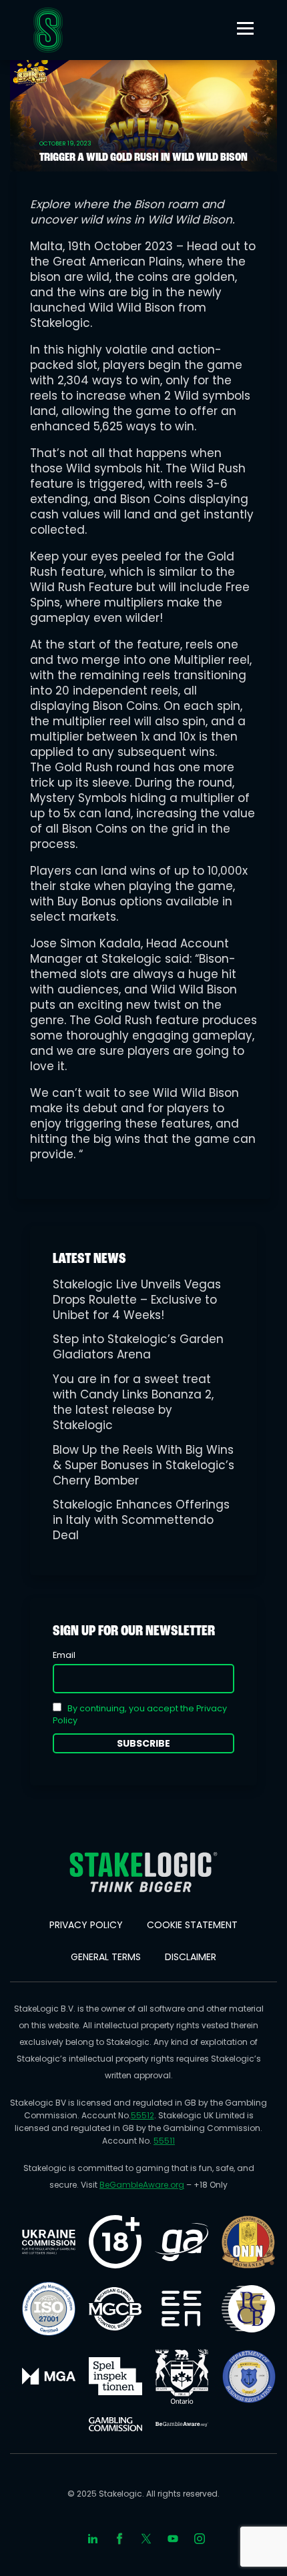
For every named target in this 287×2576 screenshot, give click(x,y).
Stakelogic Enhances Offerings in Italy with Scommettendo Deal (141, 1520)
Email (64, 1655)
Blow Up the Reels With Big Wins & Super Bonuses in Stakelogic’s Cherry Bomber (143, 1465)
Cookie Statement (192, 1925)
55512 (142, 2115)
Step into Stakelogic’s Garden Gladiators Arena (138, 1347)
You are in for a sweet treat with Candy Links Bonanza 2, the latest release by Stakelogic (133, 1402)
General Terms (106, 1957)
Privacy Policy (86, 1925)
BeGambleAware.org (142, 2185)
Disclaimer (191, 1957)
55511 (164, 2141)
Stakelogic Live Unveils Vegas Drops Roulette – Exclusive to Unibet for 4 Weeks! (137, 1300)
